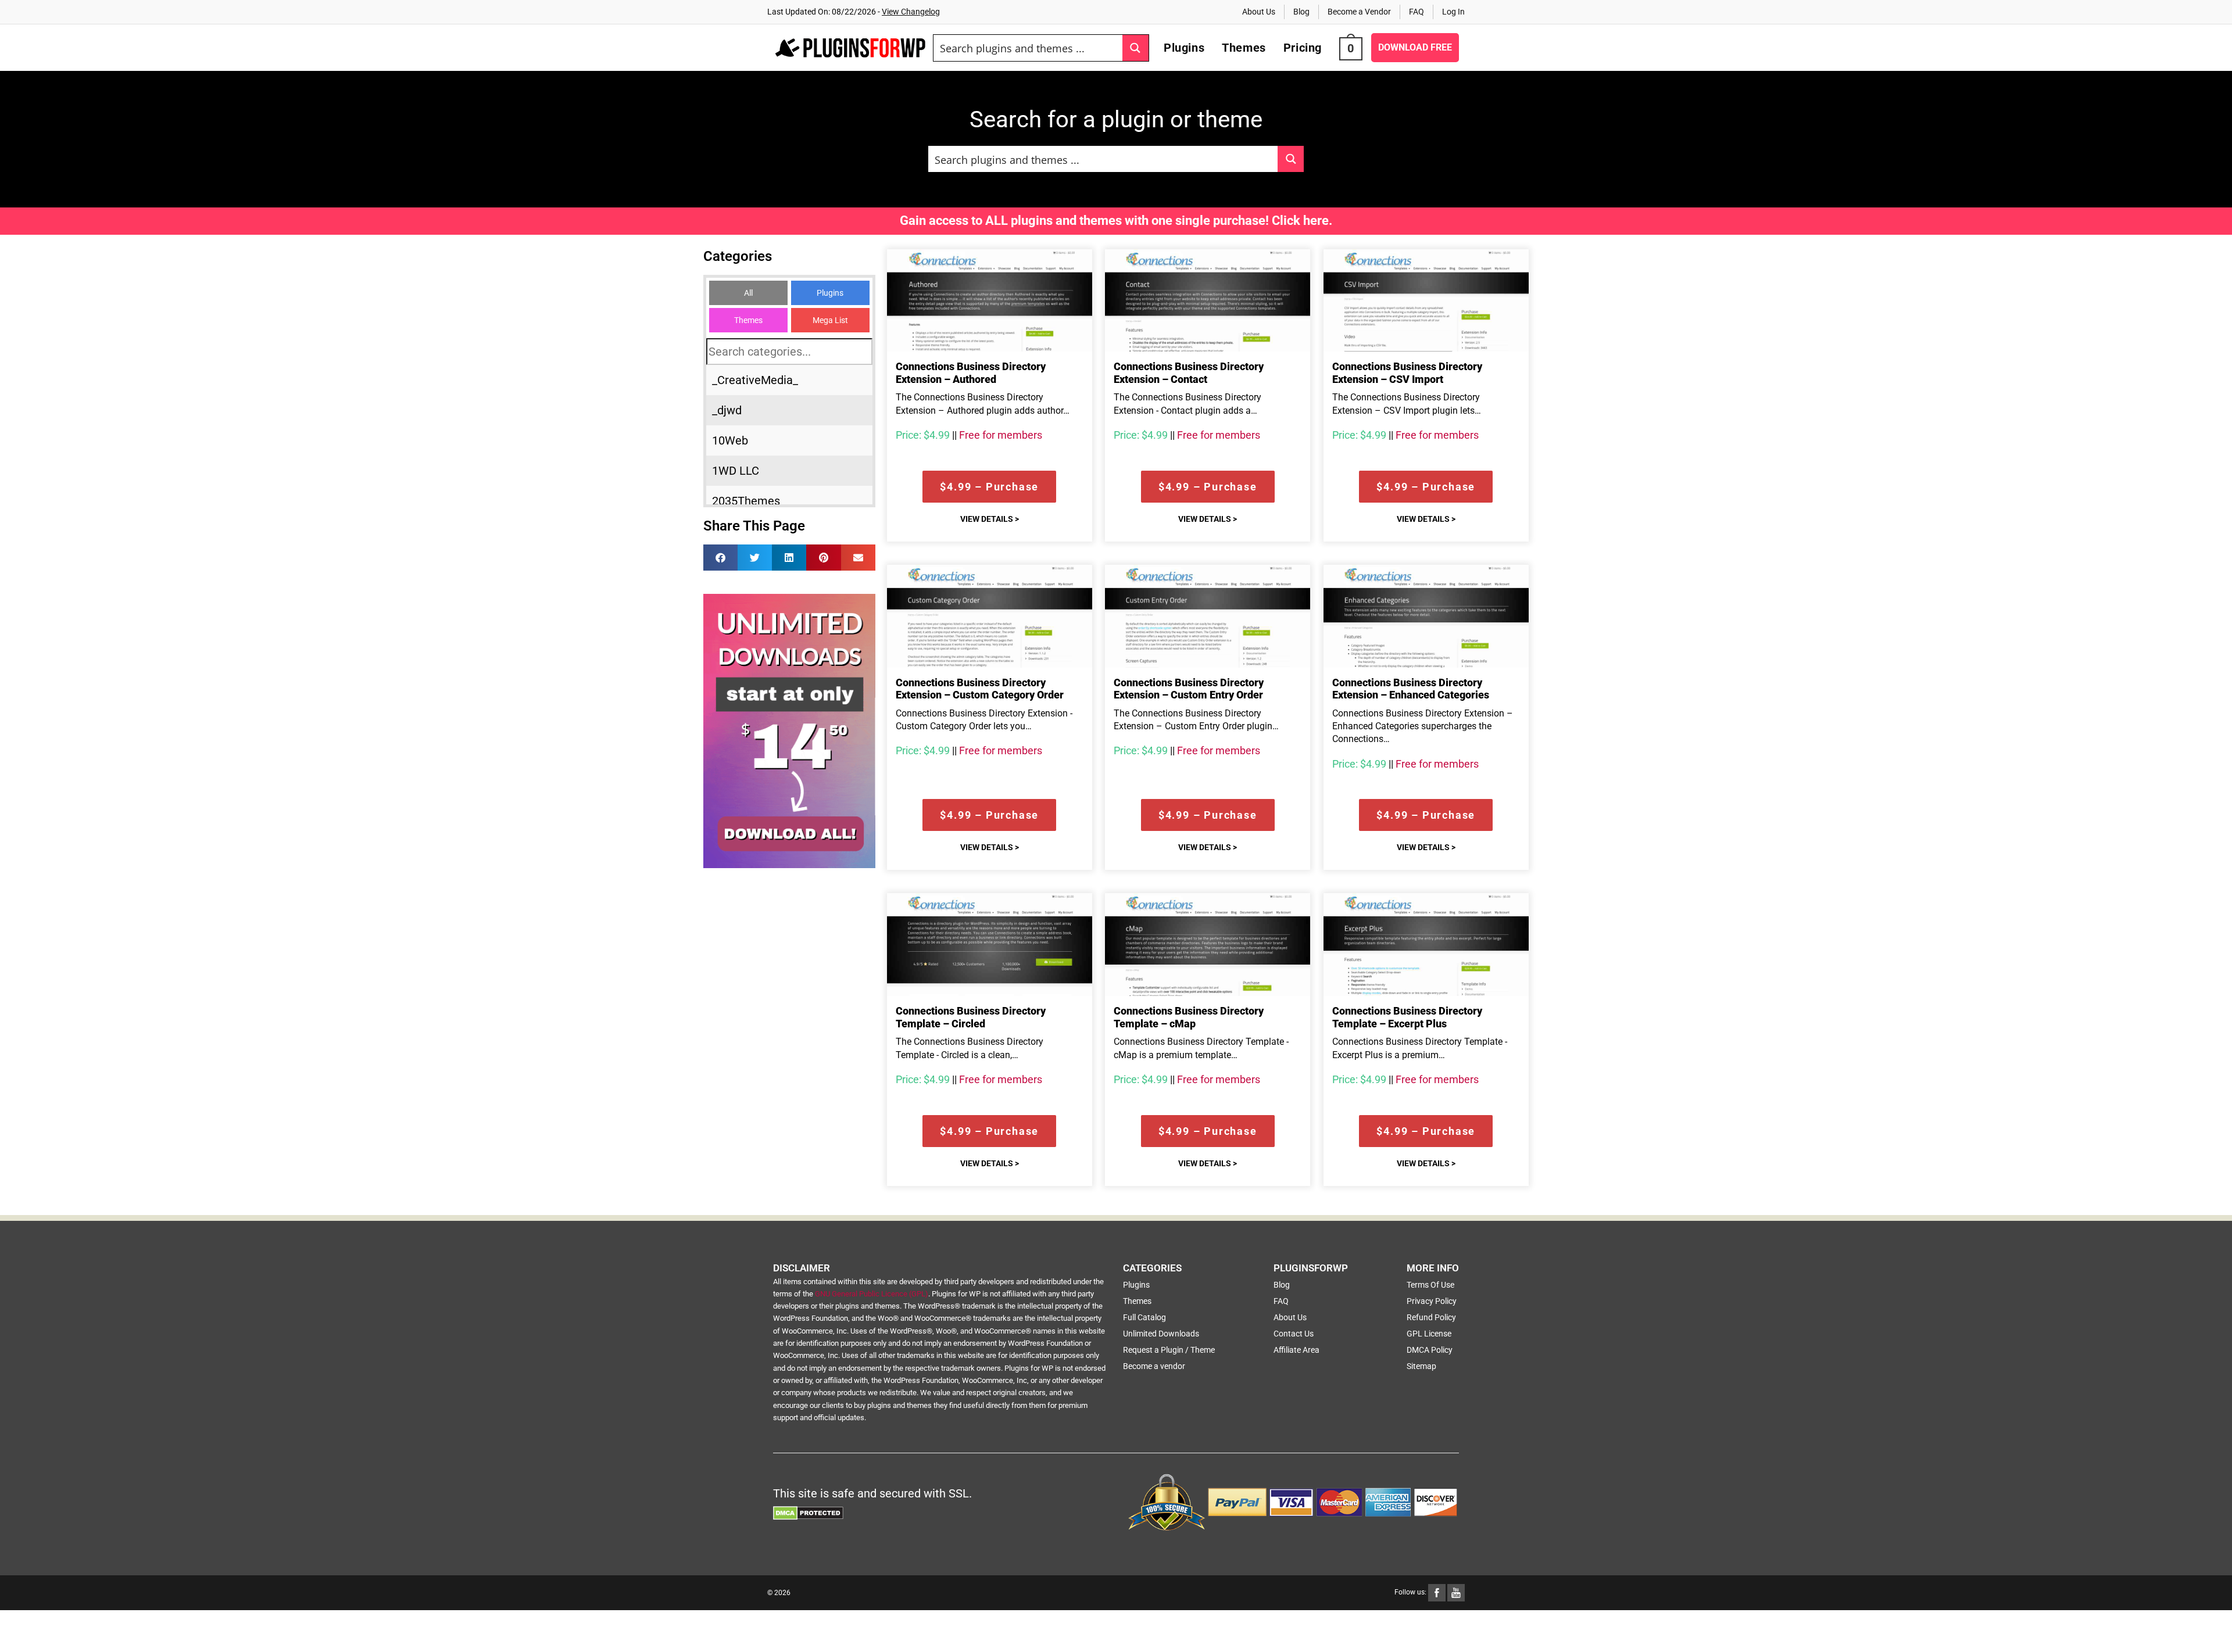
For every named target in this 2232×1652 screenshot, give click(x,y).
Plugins (830, 293)
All (748, 293)
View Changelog (911, 12)
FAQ (1417, 12)
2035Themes (746, 501)
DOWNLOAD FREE (1415, 47)
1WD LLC (736, 471)
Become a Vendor (1359, 12)
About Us (1259, 12)
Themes (748, 320)
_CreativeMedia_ (755, 380)
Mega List (830, 320)
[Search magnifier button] (1135, 48)
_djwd (727, 410)
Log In (1453, 12)
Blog (1301, 12)
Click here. (1302, 221)
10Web (730, 440)
